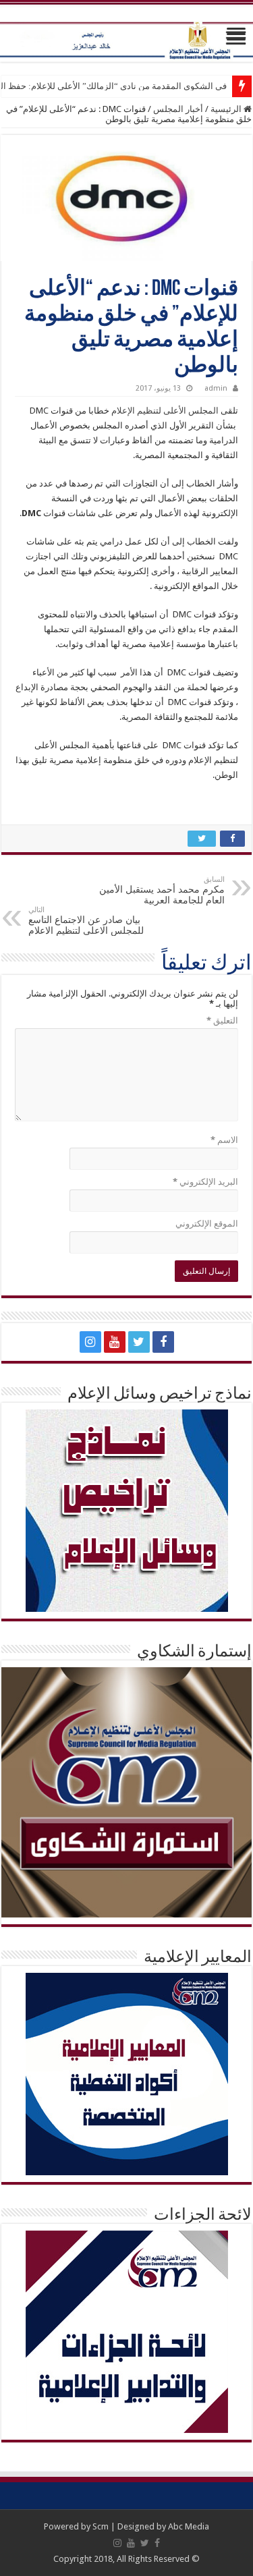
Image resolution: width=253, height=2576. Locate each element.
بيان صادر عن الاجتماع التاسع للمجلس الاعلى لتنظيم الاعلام (86, 921)
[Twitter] (139, 1342)
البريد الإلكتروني (205, 1182)
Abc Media (189, 2526)
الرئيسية (227, 109)
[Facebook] (163, 1342)
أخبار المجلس (178, 109)
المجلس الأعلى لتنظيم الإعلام (165, 411)
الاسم (224, 1140)
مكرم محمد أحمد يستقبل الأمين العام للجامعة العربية (162, 890)
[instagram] (90, 1342)
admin (216, 388)
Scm (101, 2526)
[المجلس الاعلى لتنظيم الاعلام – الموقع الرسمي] (126, 32)
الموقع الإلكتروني (207, 1224)
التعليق (222, 1020)
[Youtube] (115, 1342)
